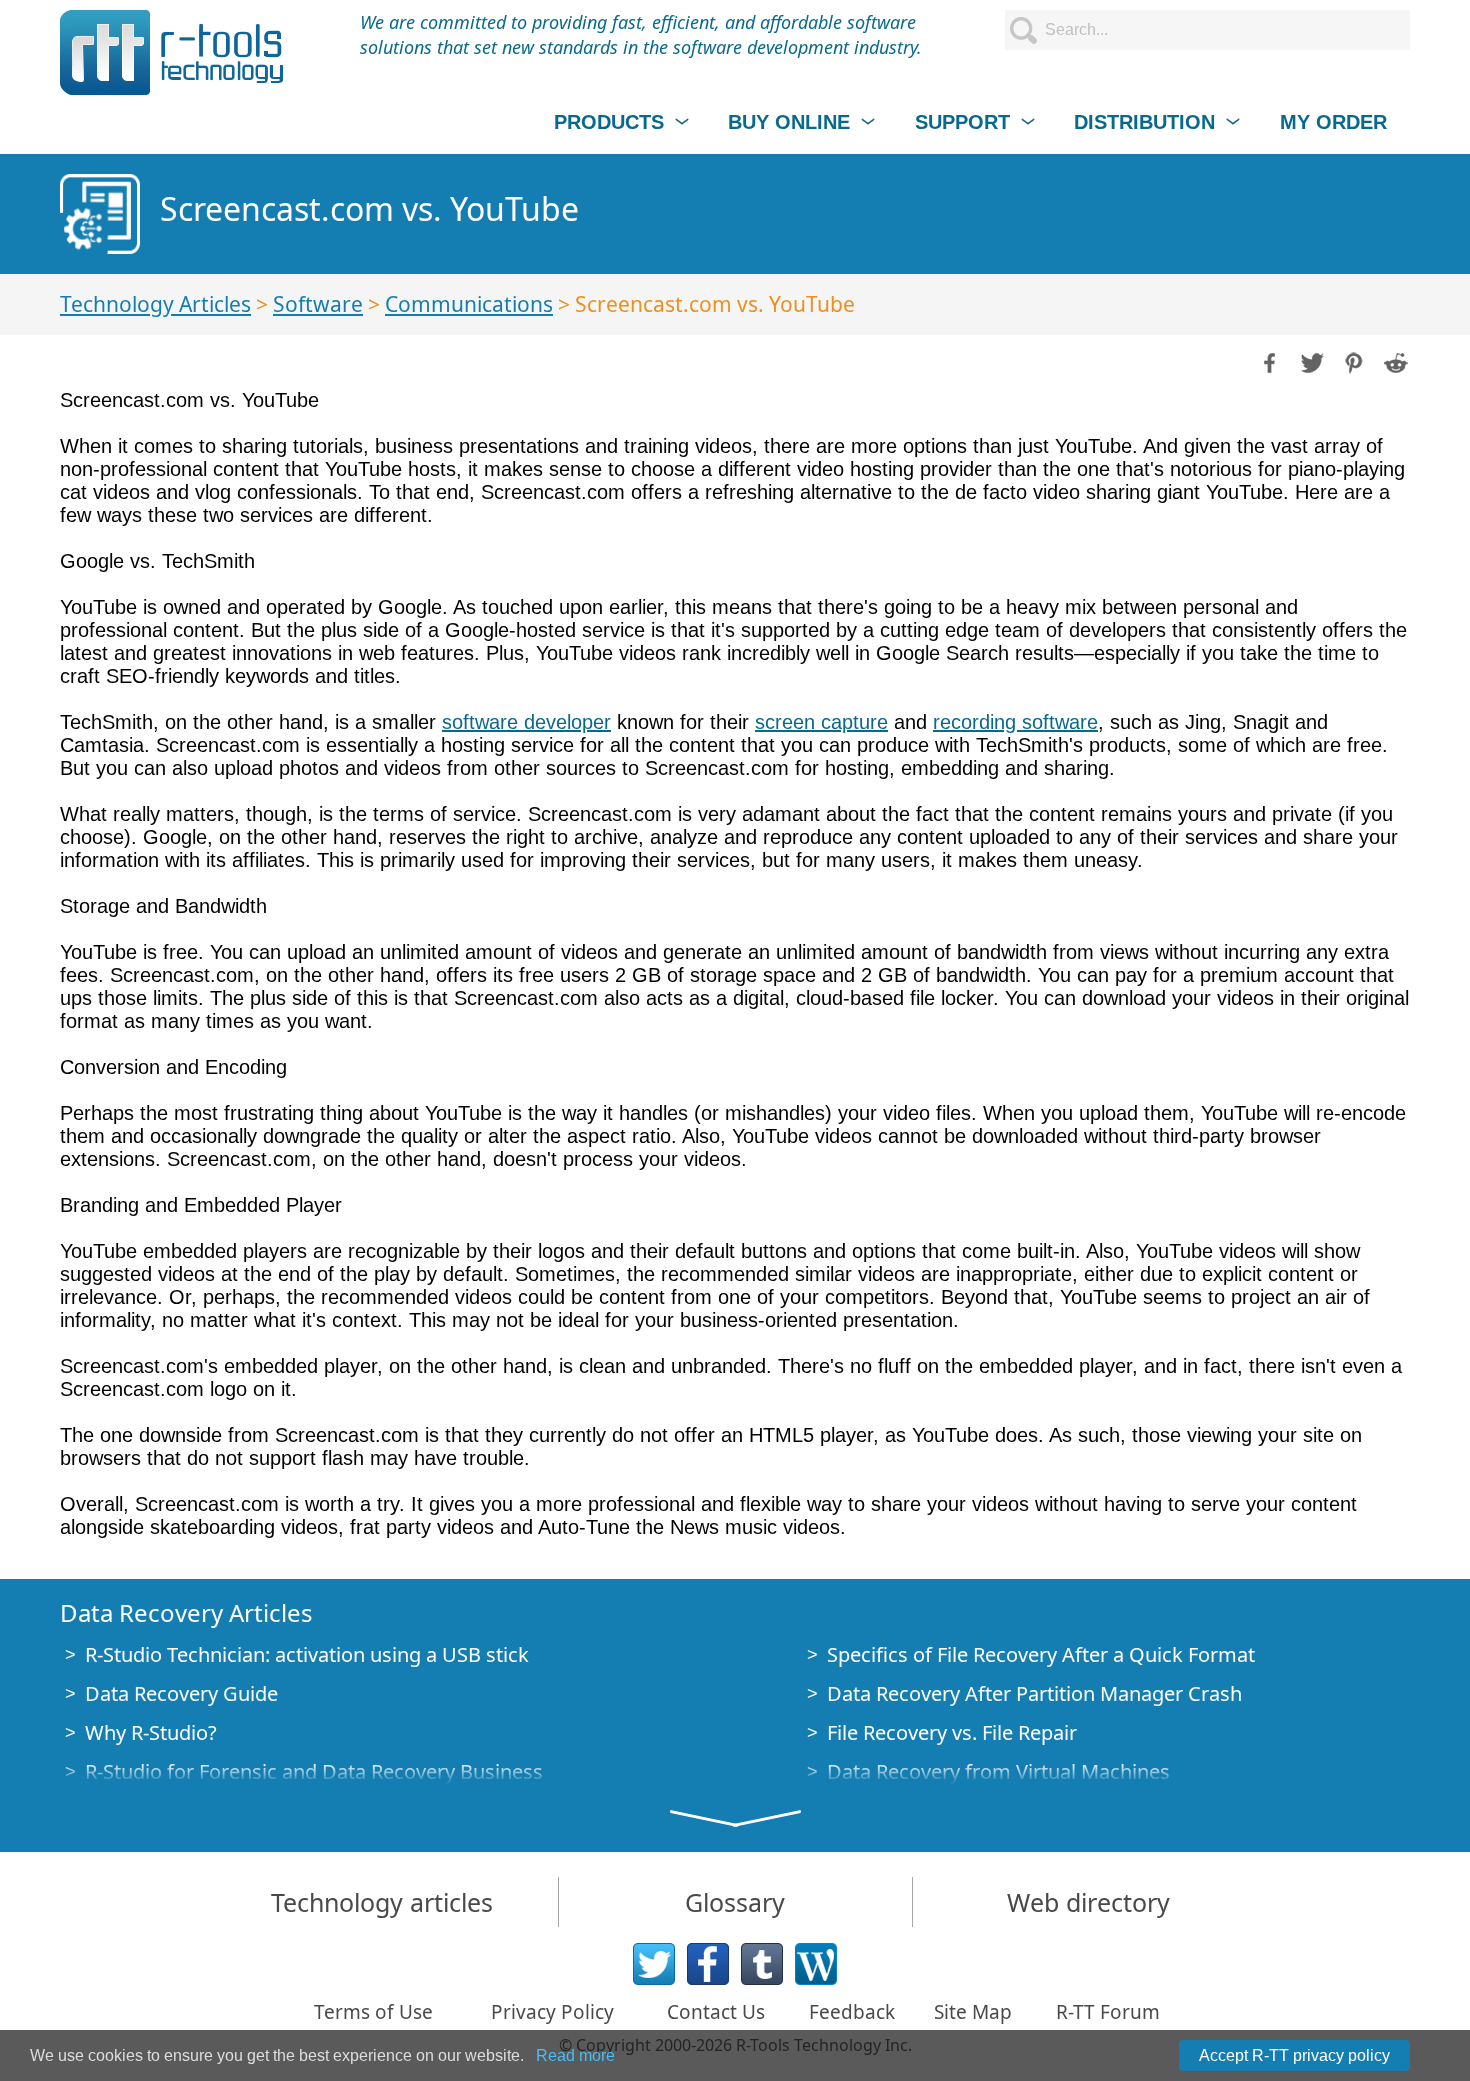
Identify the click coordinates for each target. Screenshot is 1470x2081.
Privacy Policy (552, 2012)
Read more (575, 2055)
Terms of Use (373, 2012)
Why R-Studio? (151, 1732)
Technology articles (382, 1902)
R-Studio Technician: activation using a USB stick (307, 1654)
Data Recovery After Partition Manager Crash (1034, 1693)
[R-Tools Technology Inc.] (172, 52)
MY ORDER (1333, 122)
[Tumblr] (762, 1964)
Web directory (1088, 1902)
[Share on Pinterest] (1352, 361)
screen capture (821, 722)
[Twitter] (654, 1964)
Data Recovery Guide (181, 1693)
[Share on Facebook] (1268, 361)
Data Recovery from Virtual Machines (998, 1771)
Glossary (735, 1902)
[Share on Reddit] (1394, 361)
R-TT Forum (1108, 2012)
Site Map (973, 2012)
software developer (526, 722)
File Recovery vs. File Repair (952, 1732)
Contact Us (716, 2012)
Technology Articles (155, 304)
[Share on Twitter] (1310, 361)
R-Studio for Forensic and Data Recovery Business (314, 1771)
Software (318, 304)
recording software (1015, 722)
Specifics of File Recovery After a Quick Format (1041, 1654)
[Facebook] (708, 1964)
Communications (469, 304)
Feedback (852, 2012)
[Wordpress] (816, 1964)
